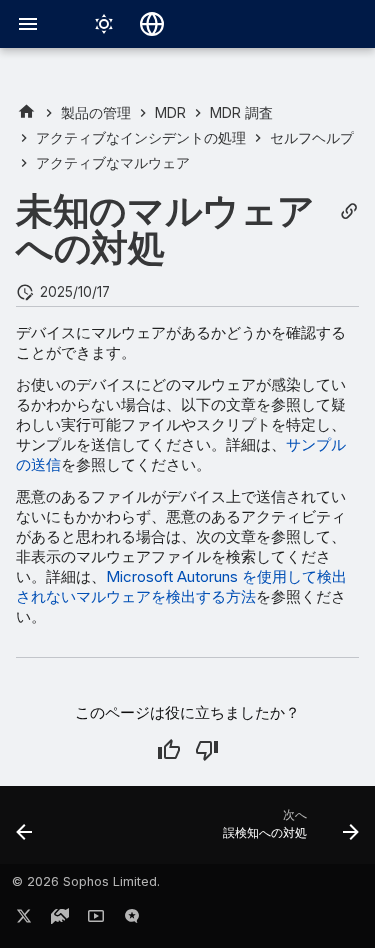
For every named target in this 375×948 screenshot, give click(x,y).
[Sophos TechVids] (96, 920)
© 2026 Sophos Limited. (86, 881)
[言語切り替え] (152, 24)
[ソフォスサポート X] (24, 920)
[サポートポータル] (60, 920)
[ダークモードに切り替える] (104, 24)
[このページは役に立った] (169, 750)
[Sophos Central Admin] (26, 112)
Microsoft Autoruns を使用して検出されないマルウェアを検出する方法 (181, 586)
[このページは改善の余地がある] (207, 750)
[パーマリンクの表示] (349, 211)
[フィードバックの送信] (132, 920)
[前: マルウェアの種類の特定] (25, 831)
